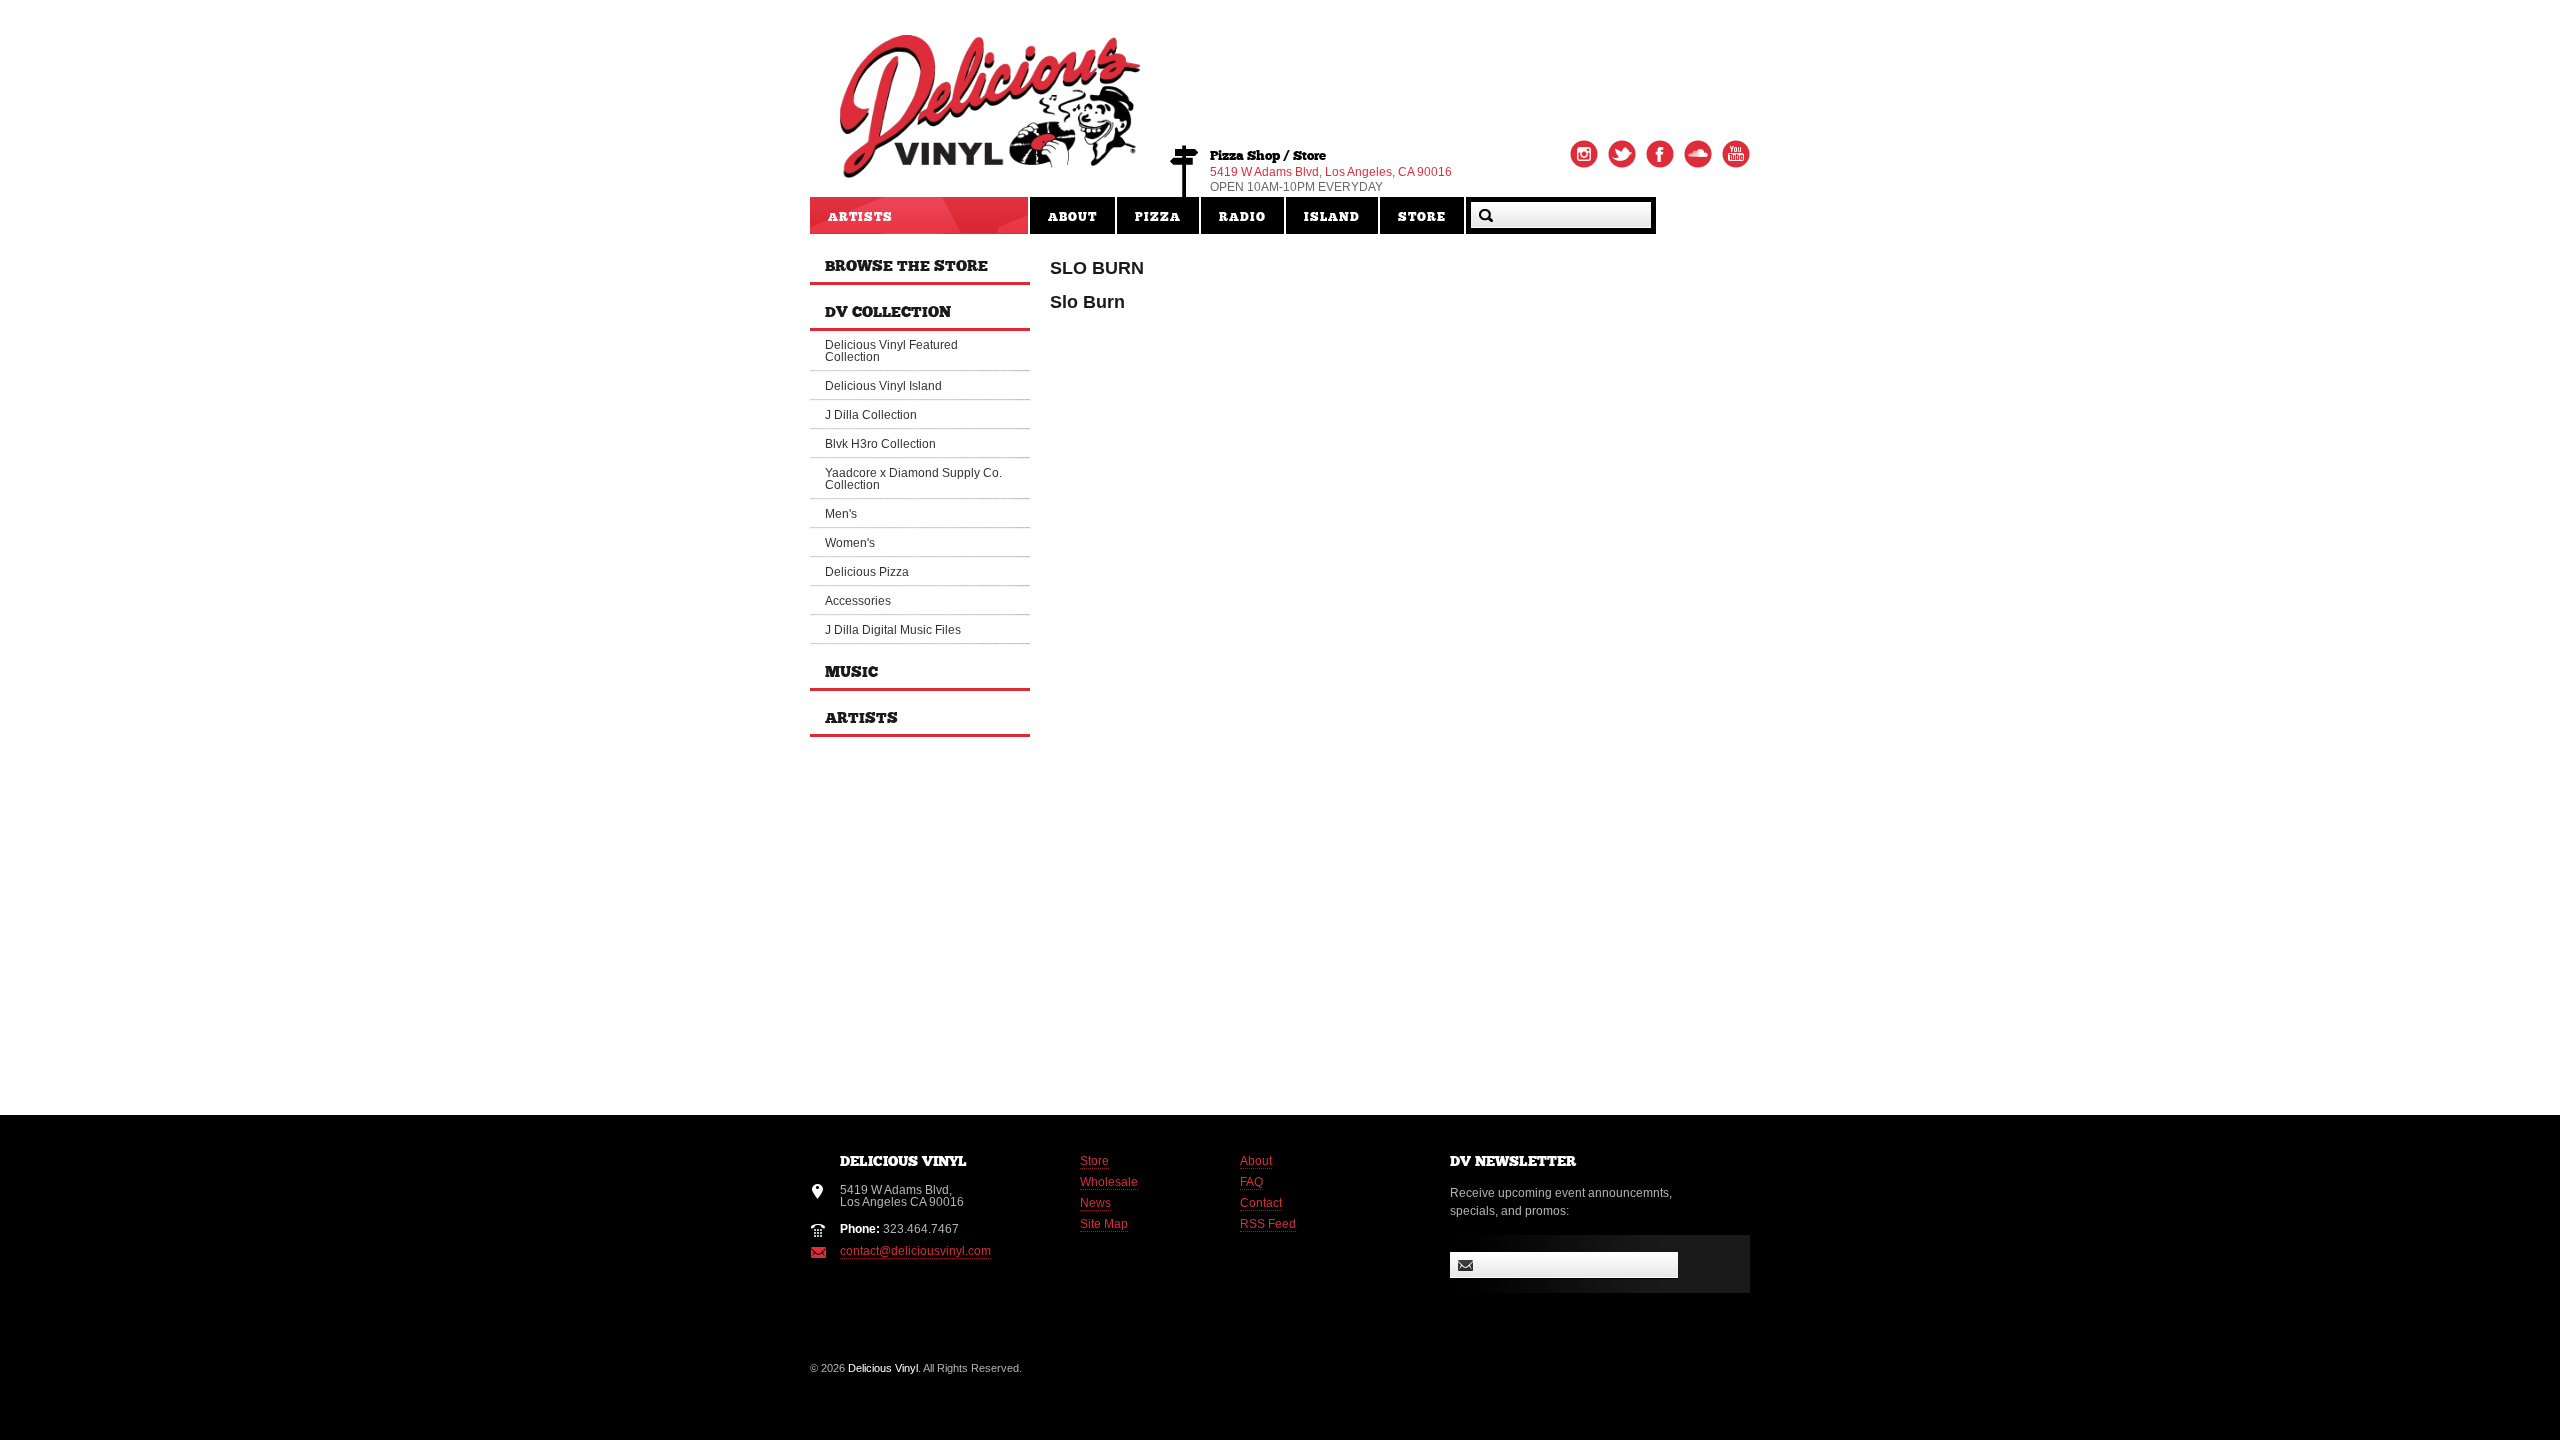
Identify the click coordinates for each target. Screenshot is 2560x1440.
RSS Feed (1268, 1224)
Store (1422, 217)
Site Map (1104, 1224)
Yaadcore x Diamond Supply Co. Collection (913, 479)
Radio (1242, 217)
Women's (850, 543)
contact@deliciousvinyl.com (915, 1251)
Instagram (1584, 154)
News (1095, 1203)
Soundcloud (1698, 154)
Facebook (1660, 154)
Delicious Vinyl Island (883, 386)
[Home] (990, 169)
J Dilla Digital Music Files (893, 630)
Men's (841, 514)
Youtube (1736, 154)
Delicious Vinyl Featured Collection (891, 351)
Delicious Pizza (867, 572)
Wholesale (1109, 1182)
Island (1332, 217)
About (1072, 217)
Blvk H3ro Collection (880, 444)
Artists (860, 217)
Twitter (1622, 154)
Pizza (1158, 217)
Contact (1261, 1203)
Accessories (858, 601)
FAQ (1251, 1182)
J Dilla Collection (871, 415)
